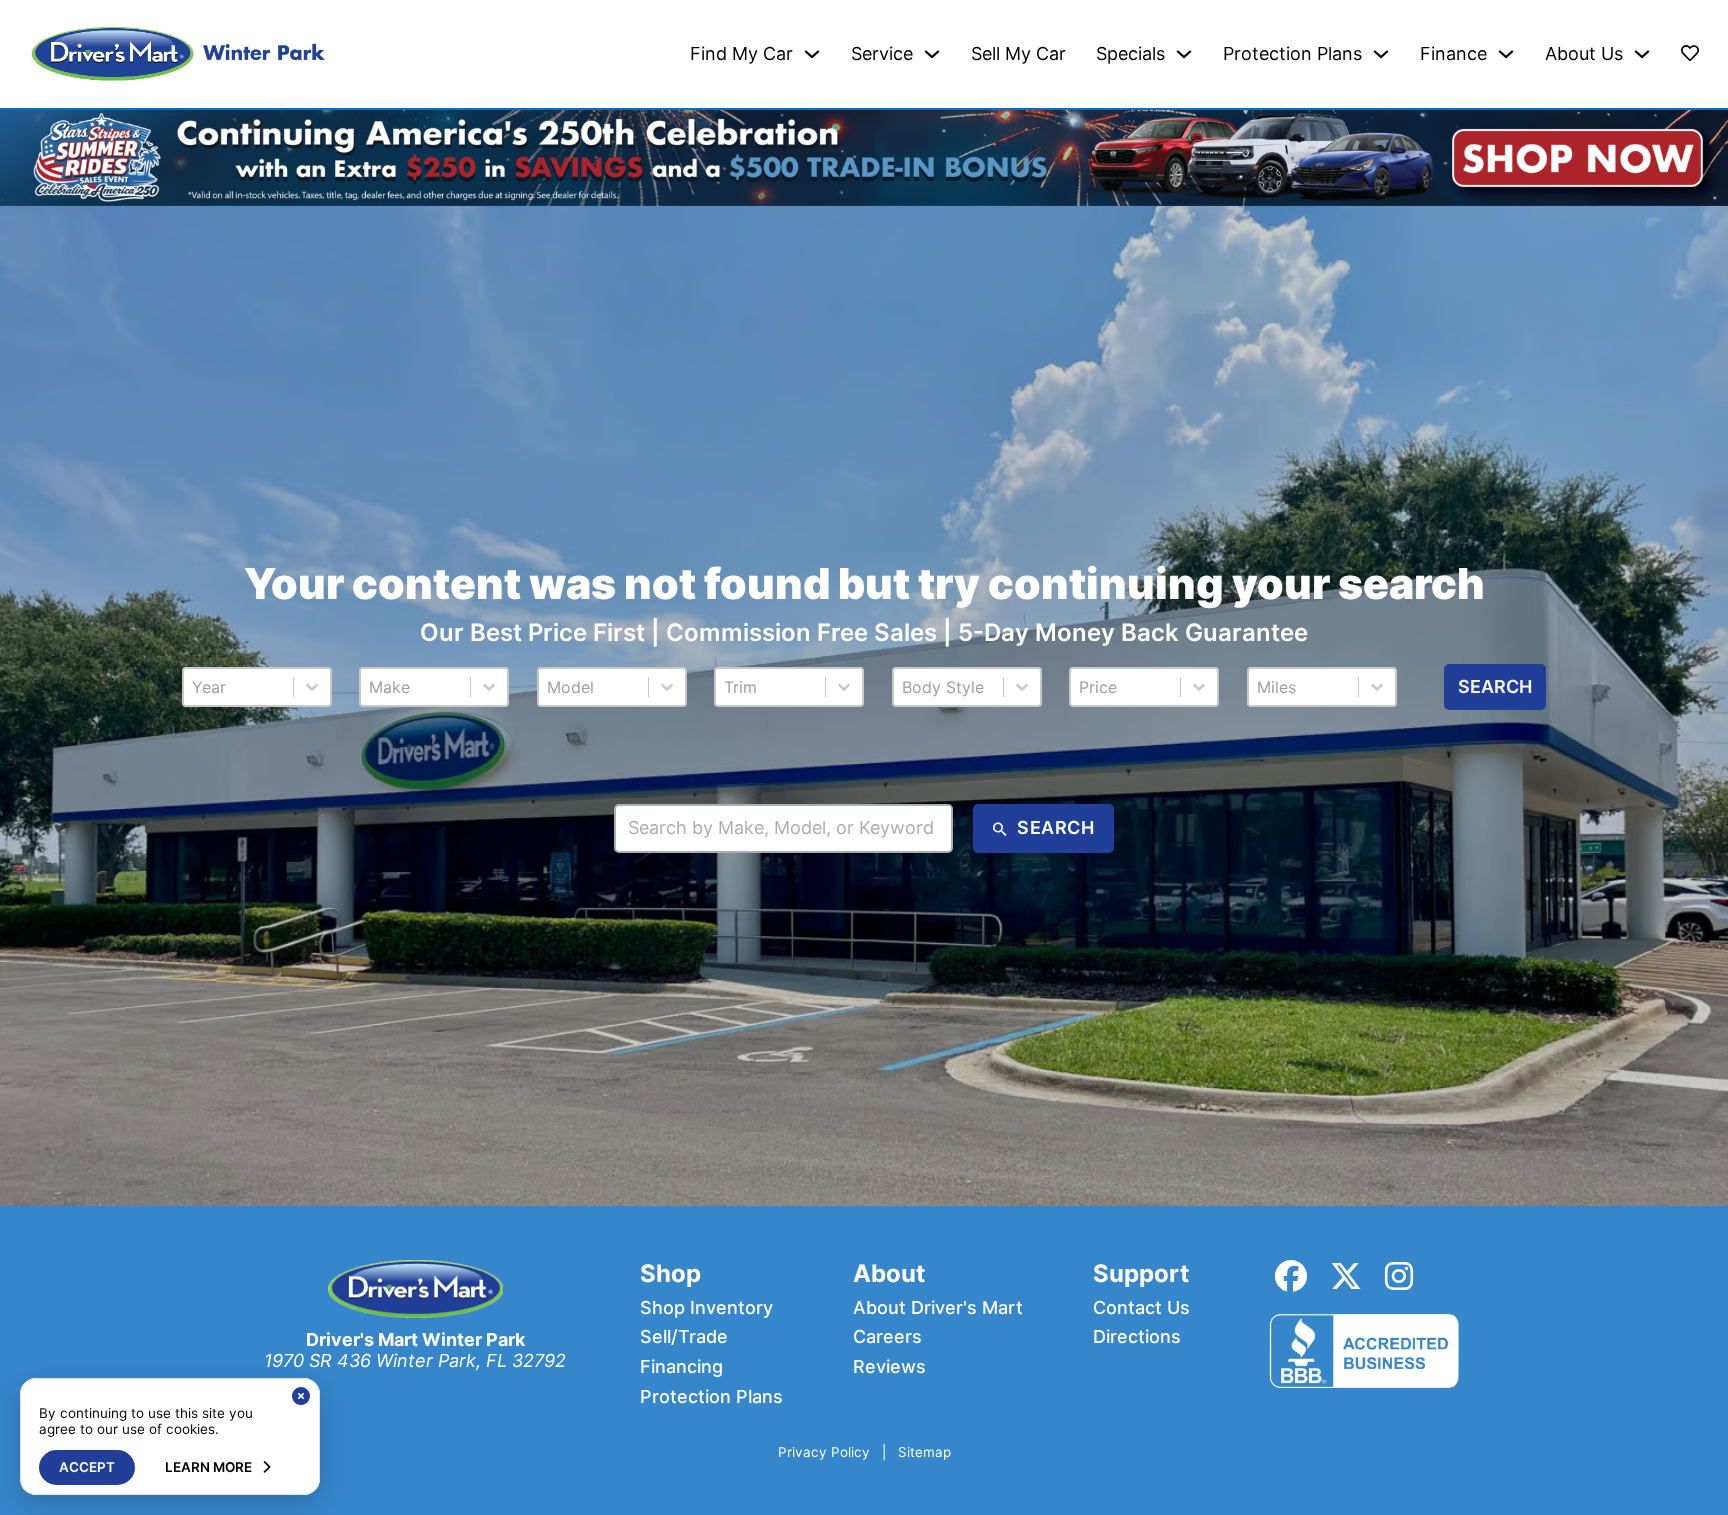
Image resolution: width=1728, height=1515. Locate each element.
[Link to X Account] (1346, 1276)
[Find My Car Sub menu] (812, 54)
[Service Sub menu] (932, 54)
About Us (1584, 54)
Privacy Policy (824, 1452)
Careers (887, 1337)
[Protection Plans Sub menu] (1381, 54)
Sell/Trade (684, 1337)
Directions (1137, 1337)
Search (1495, 686)
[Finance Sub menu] (1506, 54)
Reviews (889, 1367)
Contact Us (1141, 1308)
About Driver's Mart (938, 1308)
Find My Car (741, 54)
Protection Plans (1292, 54)
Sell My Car (1018, 54)
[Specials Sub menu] (1184, 54)
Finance (1453, 54)
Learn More (208, 1467)
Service (882, 54)
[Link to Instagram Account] (1399, 1276)
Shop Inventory (706, 1308)
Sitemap (924, 1452)
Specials (1130, 54)
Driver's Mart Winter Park (415, 1339)
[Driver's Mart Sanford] (179, 54)
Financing (681, 1367)
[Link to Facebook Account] (1291, 1276)
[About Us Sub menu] (1642, 54)
